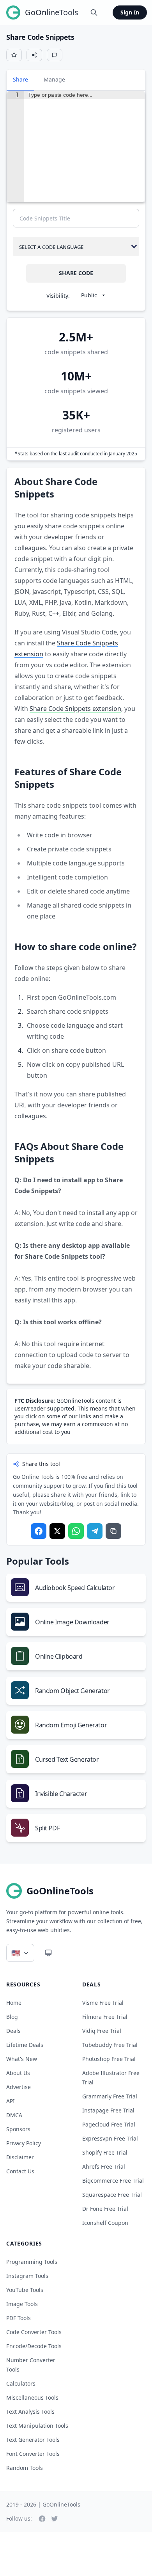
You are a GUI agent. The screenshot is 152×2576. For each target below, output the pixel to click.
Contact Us (20, 2171)
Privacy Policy (24, 2143)
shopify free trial (105, 2152)
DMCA (14, 2115)
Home (14, 2003)
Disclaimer (20, 2157)
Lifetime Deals (25, 2045)
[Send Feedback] (55, 55)
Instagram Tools (27, 2276)
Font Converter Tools (33, 2454)
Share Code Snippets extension (75, 709)
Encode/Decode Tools (34, 2346)
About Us (18, 2073)
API (11, 2101)
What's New (22, 2059)
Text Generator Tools (33, 2440)
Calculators (21, 2383)
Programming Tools (32, 2262)
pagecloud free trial (109, 2124)
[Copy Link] (113, 1531)
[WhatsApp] (76, 1531)
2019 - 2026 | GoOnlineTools (43, 2504)
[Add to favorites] (14, 55)
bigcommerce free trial (113, 2181)
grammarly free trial (110, 2096)
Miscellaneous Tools (32, 2397)
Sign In (130, 12)
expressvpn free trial (110, 2138)
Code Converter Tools (34, 2332)
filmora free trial (105, 2017)
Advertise (19, 2087)
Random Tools (25, 2468)
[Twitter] (57, 1531)
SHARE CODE (76, 273)
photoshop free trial (109, 2059)
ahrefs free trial (104, 2167)
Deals (13, 2031)
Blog (12, 2017)
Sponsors (18, 2129)
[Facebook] (39, 1531)
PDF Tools (19, 2318)
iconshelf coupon (105, 2223)
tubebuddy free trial (110, 2045)
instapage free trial (108, 2110)
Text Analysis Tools (30, 2412)
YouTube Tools (25, 2290)
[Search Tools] (94, 12)
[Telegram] (95, 1531)
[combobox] (76, 246)
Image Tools (22, 2304)
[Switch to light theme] (48, 1953)
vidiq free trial (102, 2031)
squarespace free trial (112, 2195)
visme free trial (103, 2003)
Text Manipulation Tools (37, 2426)
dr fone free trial (105, 2209)
